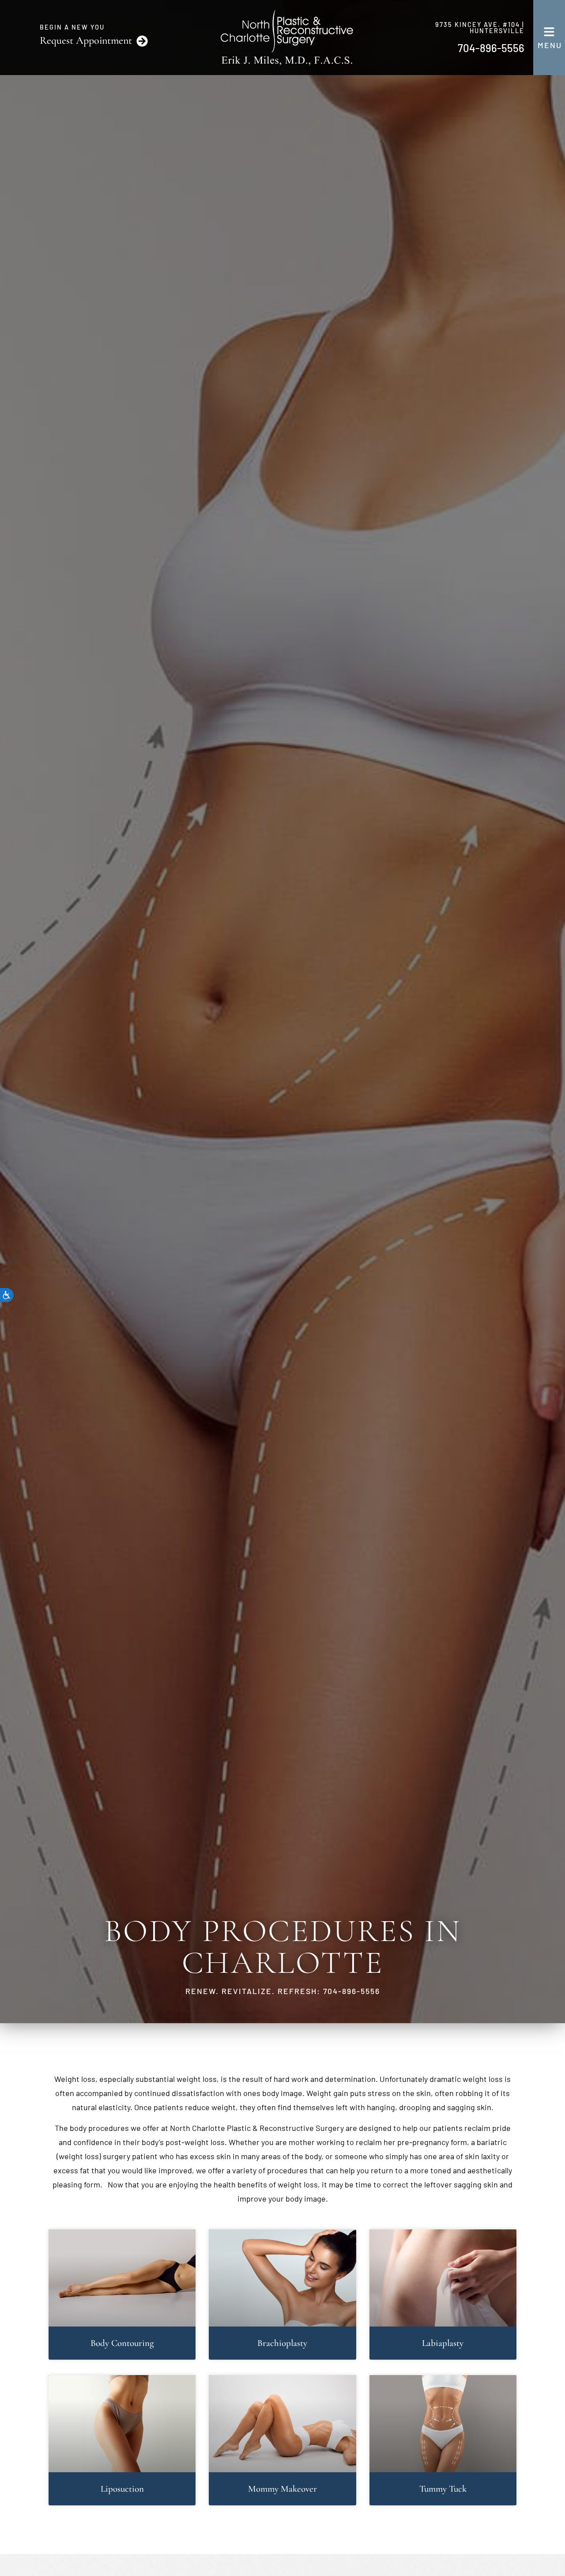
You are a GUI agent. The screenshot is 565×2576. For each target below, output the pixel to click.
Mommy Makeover (282, 2489)
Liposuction (122, 2489)
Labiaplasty (443, 2343)
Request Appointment (86, 40)
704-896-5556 (491, 48)
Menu (550, 45)
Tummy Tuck (443, 2489)
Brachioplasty (282, 2343)
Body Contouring (122, 2343)
